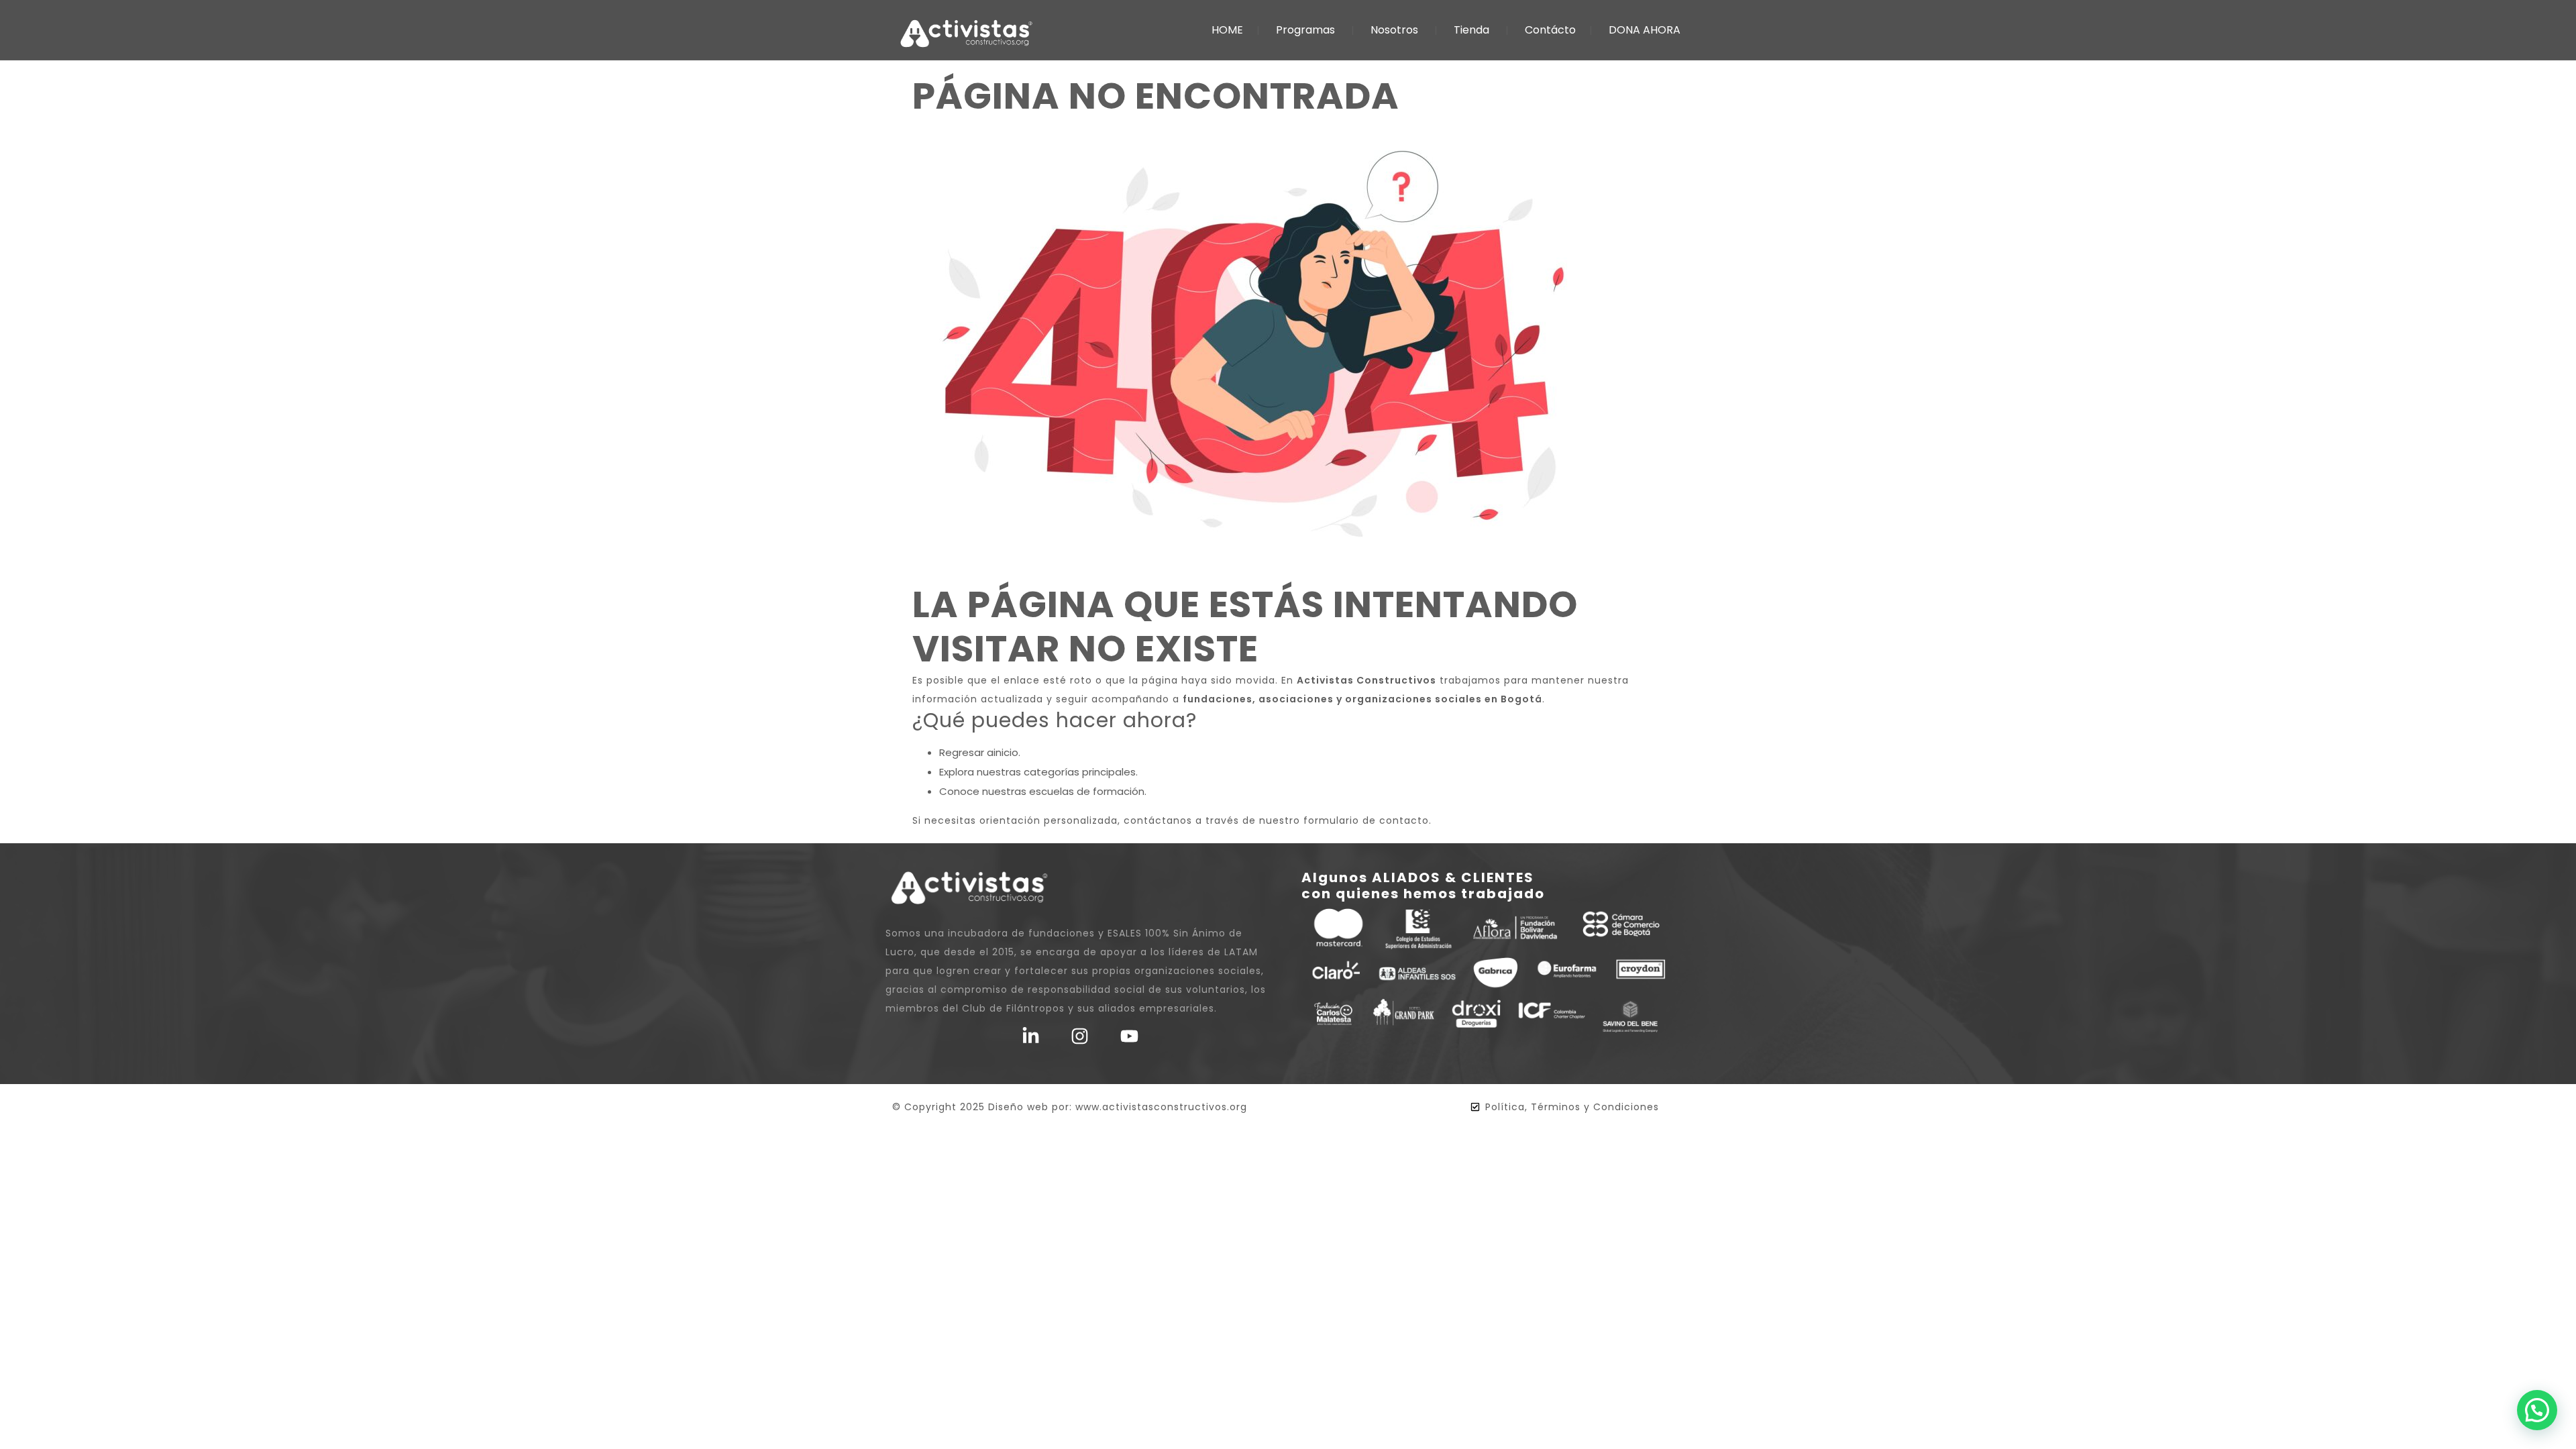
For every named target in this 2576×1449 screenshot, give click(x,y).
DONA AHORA (1645, 30)
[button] (2537, 1410)
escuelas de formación (1087, 791)
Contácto (1550, 30)
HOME (1227, 30)
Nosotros (1394, 30)
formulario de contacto (1366, 820)
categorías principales (1080, 772)
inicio (1006, 752)
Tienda (1471, 30)
